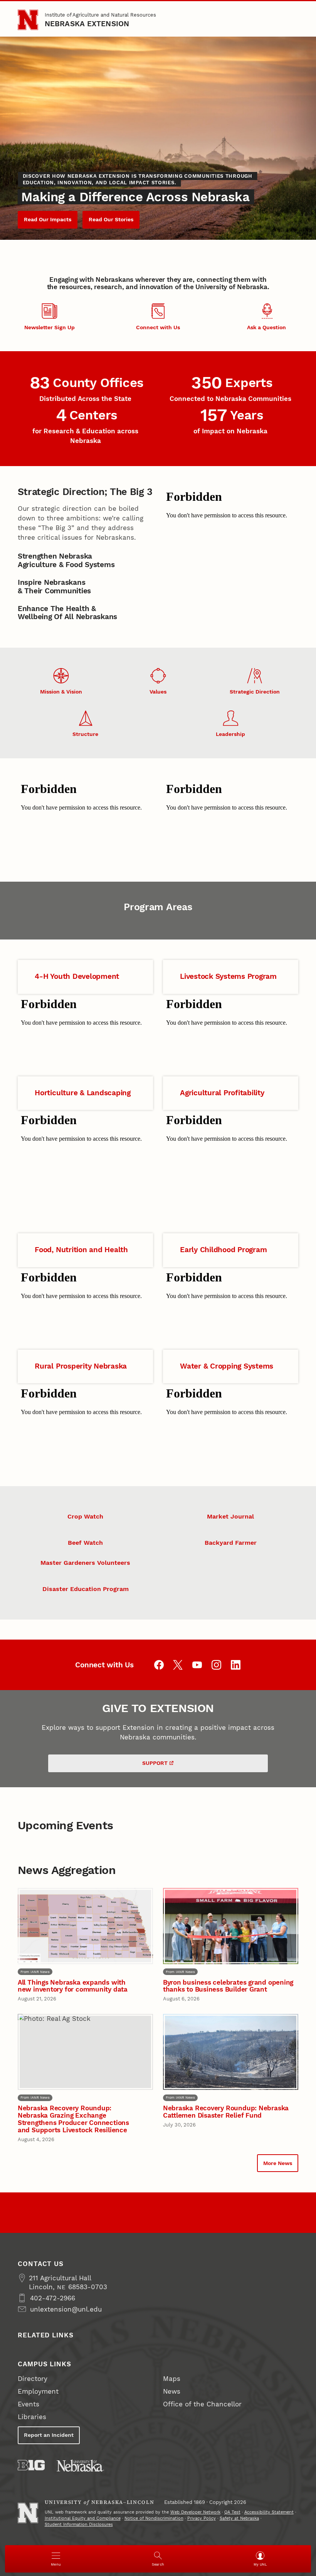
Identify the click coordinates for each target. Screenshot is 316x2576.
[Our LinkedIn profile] (236, 1665)
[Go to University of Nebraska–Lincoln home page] (28, 20)
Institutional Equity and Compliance (83, 2518)
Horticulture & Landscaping (83, 1093)
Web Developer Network (195, 2512)
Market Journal (230, 1516)
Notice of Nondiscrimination (154, 2518)
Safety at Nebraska (239, 2518)
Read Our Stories (111, 219)
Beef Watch (85, 1543)
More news (278, 2163)
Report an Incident (49, 2435)
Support (155, 1763)
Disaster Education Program (86, 1589)
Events (29, 2404)
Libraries (32, 2417)
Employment (38, 2391)
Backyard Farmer (231, 1543)
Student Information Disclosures (79, 2525)
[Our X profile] (178, 1665)
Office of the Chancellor (202, 2404)
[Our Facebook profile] (159, 1665)
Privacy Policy (202, 2518)
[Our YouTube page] (197, 1665)
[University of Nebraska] (80, 2466)
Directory (33, 2379)
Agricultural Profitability (222, 1093)
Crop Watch (85, 1516)
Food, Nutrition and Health (81, 1250)
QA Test (232, 2512)
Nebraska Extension (87, 24)
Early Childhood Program (223, 1250)
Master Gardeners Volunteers (85, 1563)
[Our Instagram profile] (216, 1665)
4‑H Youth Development (77, 977)
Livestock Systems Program (228, 977)
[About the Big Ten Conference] (31, 2465)
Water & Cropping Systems (227, 1366)
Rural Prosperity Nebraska (81, 1366)
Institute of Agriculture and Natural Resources (100, 15)
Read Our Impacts (48, 219)
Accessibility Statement (269, 2512)
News (172, 2391)
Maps (172, 2379)
